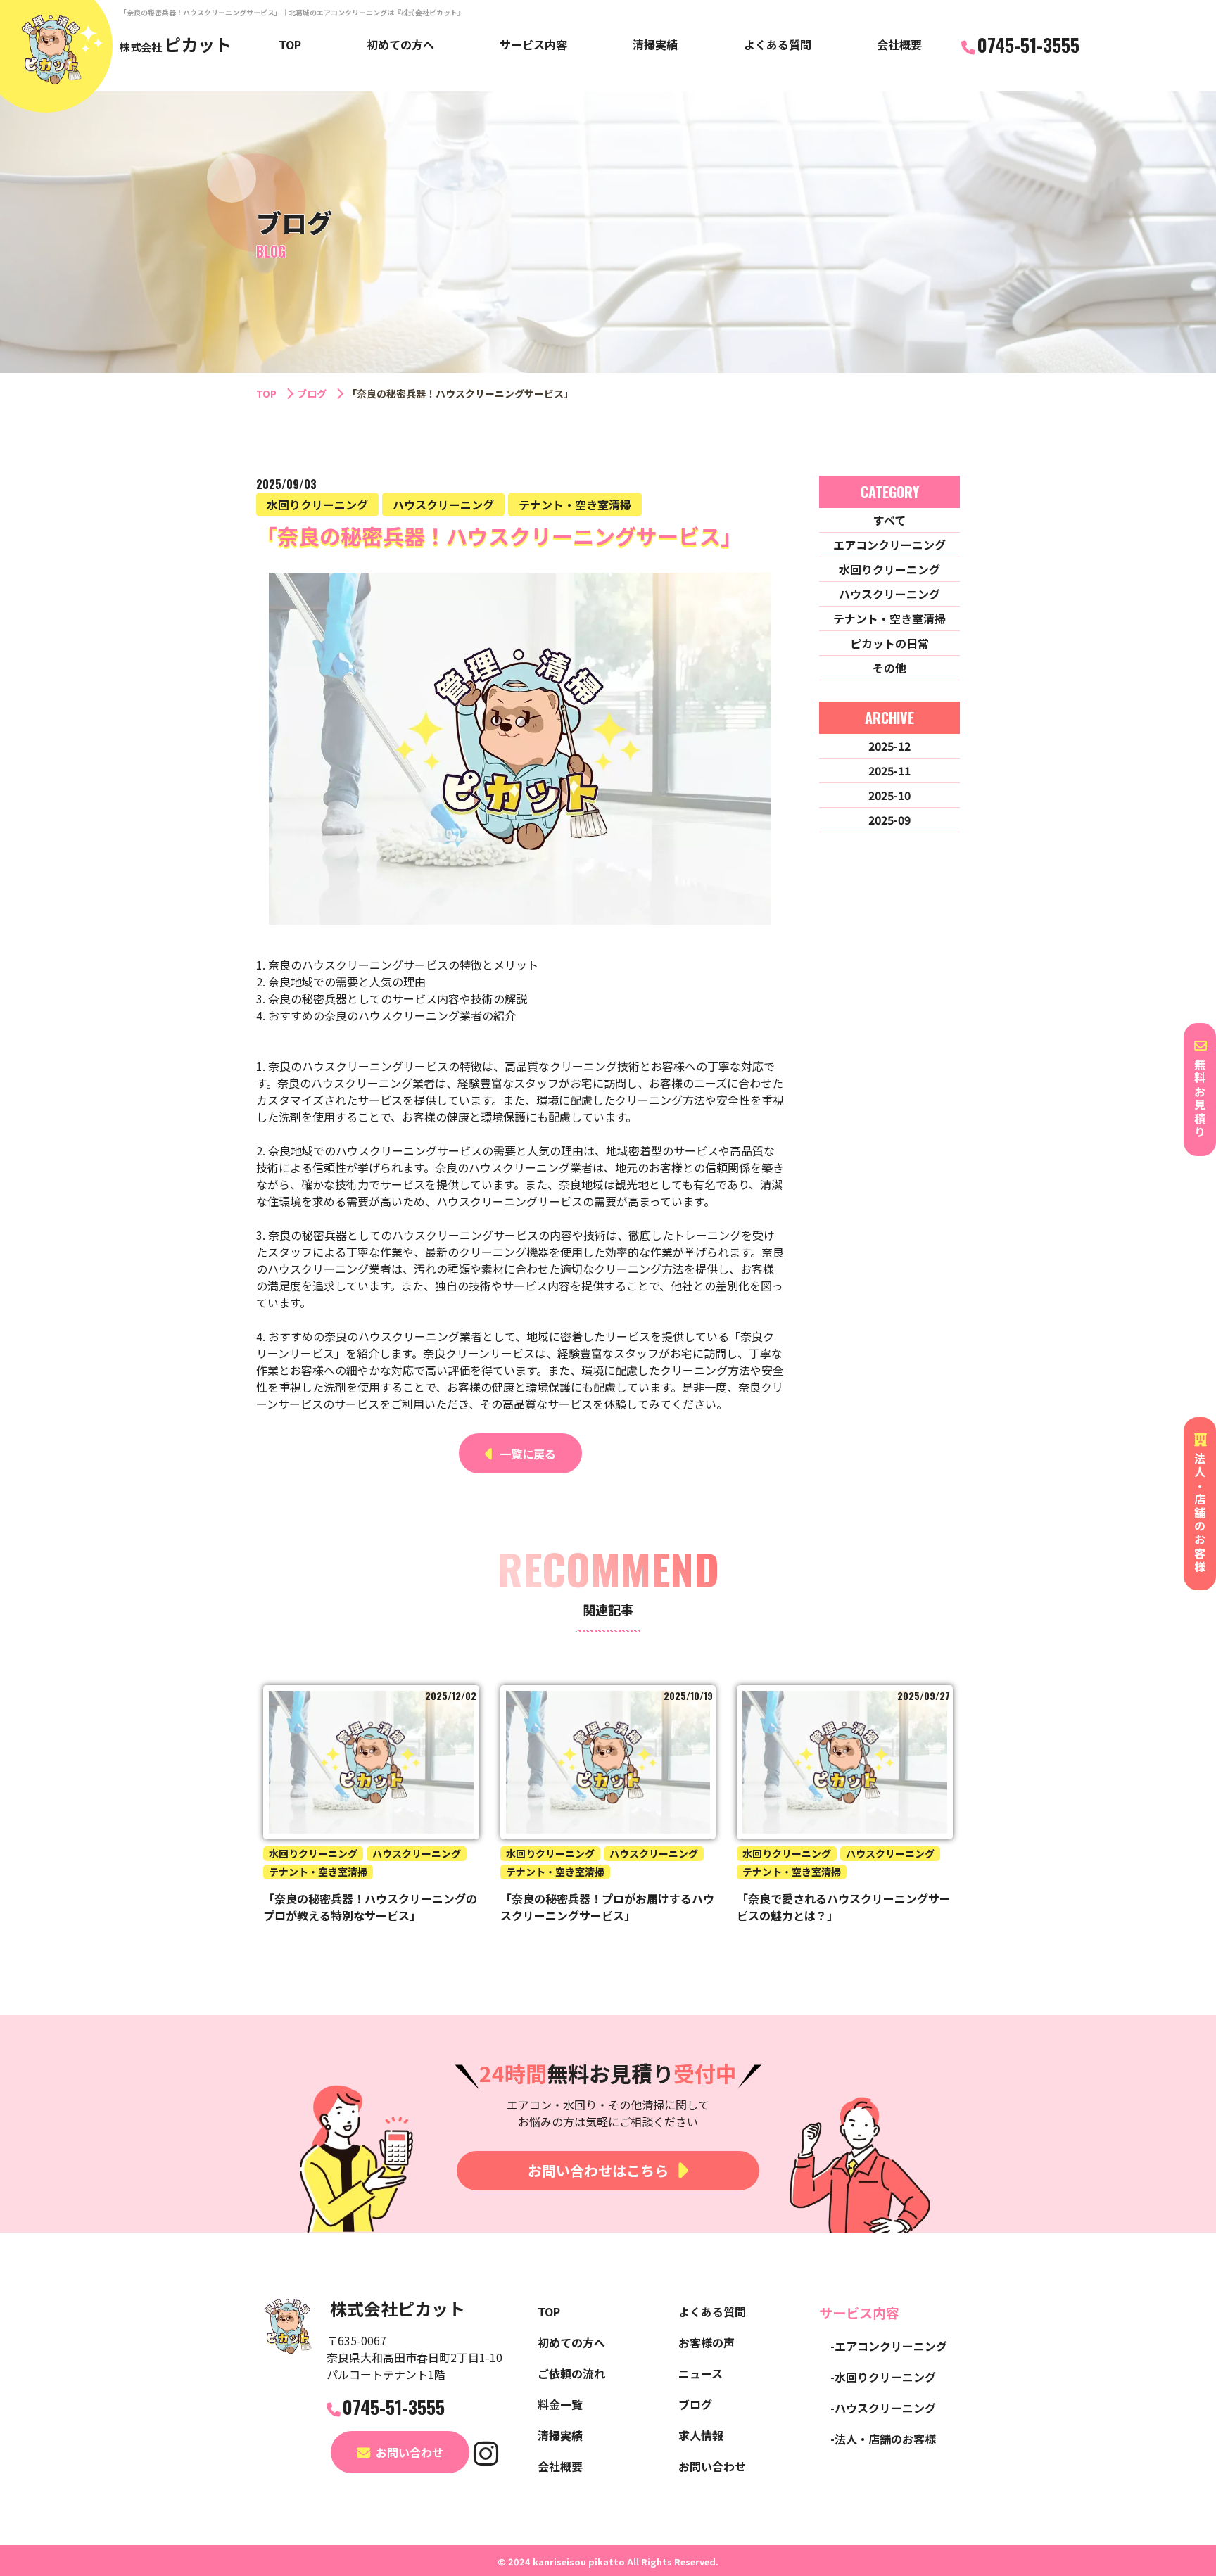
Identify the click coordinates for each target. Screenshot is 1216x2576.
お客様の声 (707, 2342)
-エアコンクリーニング (889, 2346)
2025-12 (889, 746)
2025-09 (889, 820)
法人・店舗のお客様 (1200, 1513)
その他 (889, 668)
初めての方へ (400, 44)
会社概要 (899, 44)
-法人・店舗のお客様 (883, 2439)
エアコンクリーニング (889, 545)
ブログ (312, 393)
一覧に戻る (528, 1454)
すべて (889, 520)
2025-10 (889, 795)
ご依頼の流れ (571, 2373)
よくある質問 (778, 44)
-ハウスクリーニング (883, 2408)
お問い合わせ (410, 2452)
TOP (290, 44)
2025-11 (889, 770)
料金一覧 (560, 2404)
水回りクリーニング (889, 569)
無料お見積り (1200, 1099)
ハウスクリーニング (889, 594)
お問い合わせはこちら (598, 2170)
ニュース (701, 2373)
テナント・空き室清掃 (889, 618)
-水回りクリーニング (883, 2377)
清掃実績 (655, 44)
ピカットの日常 (889, 643)
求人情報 (701, 2435)
